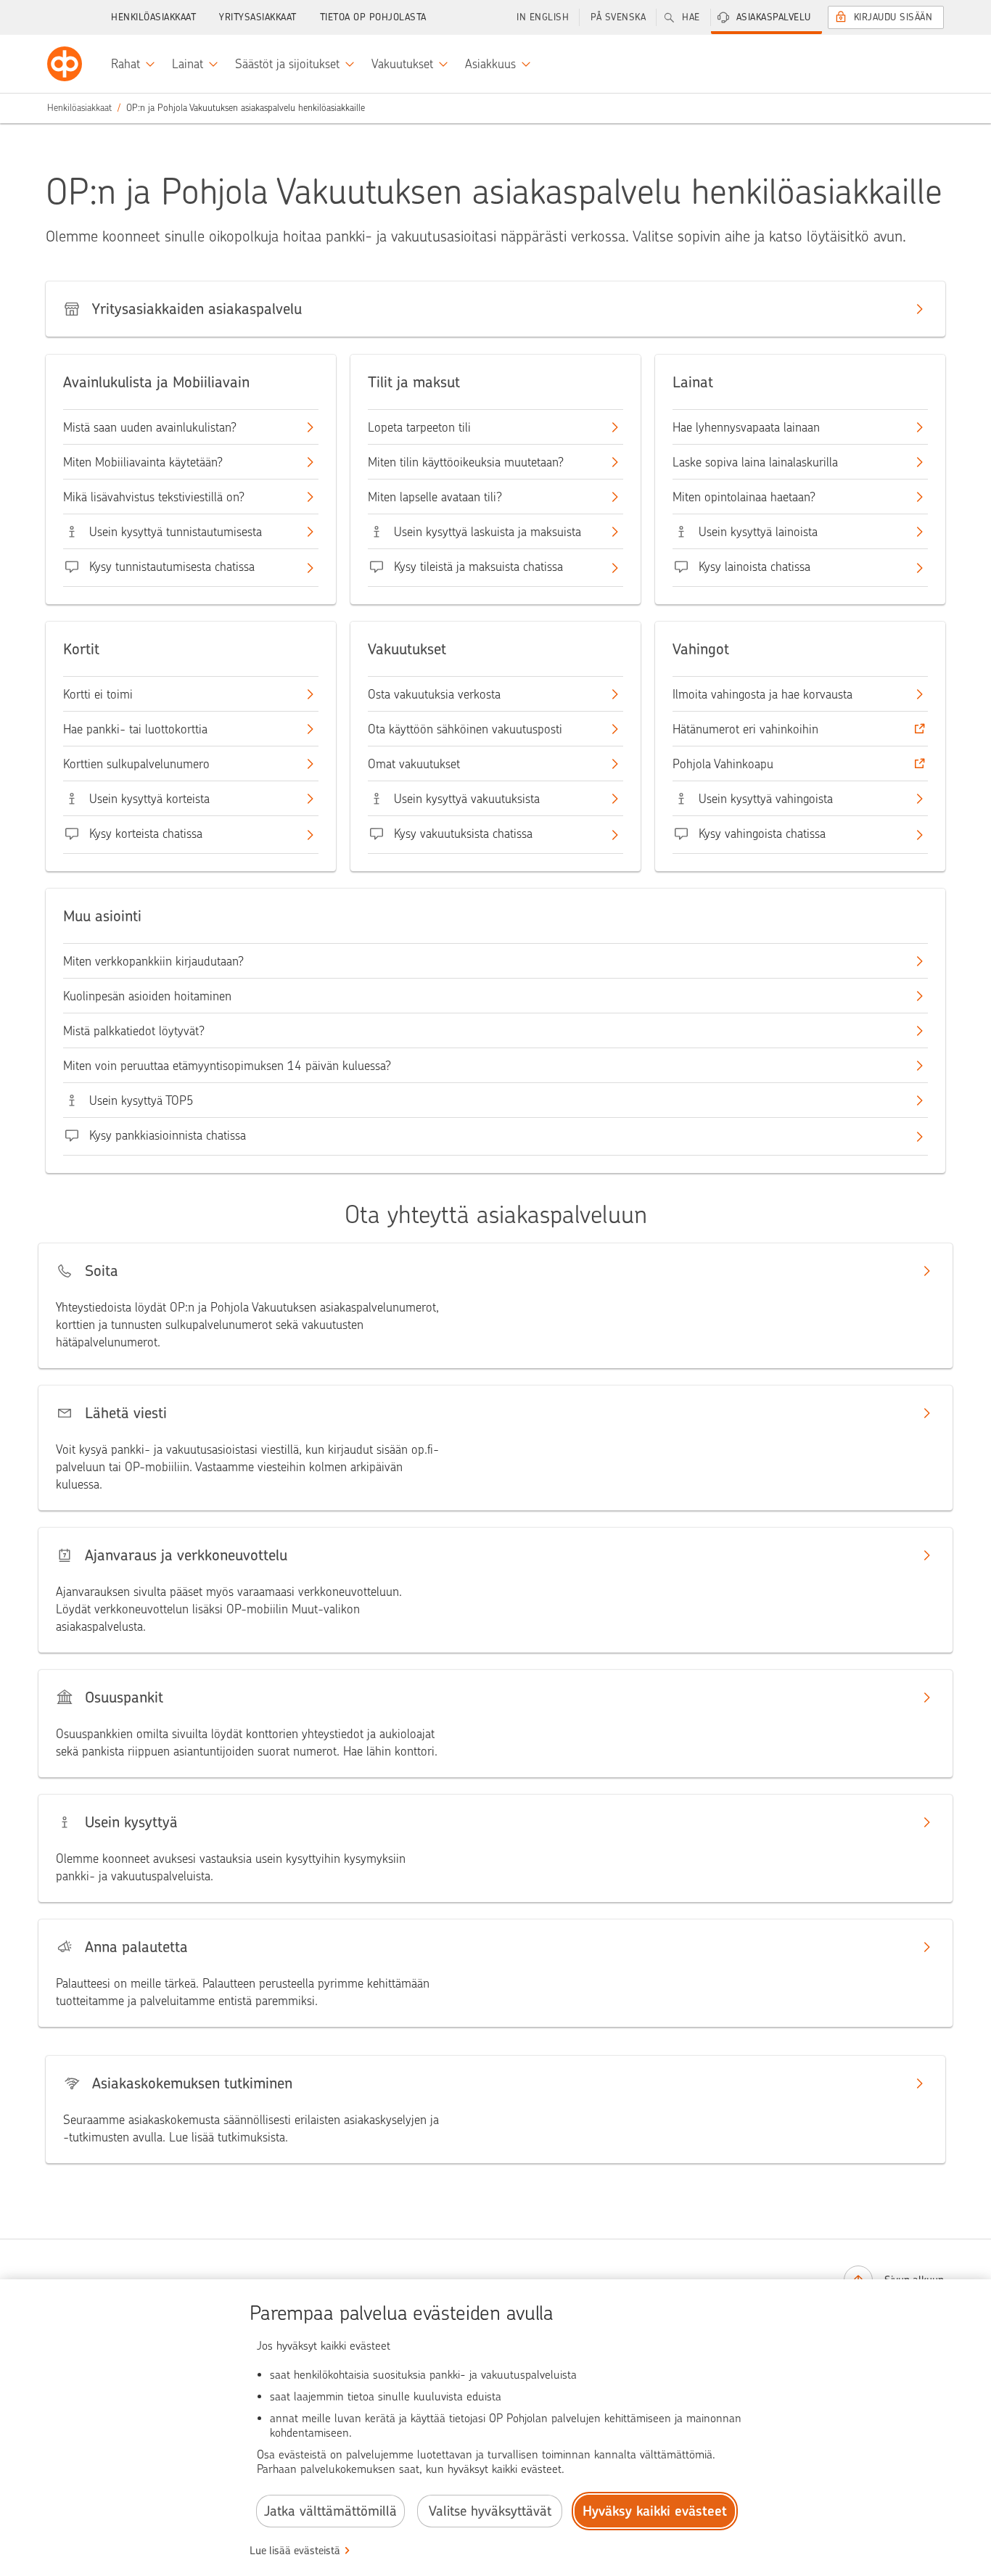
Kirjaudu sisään (893, 17)
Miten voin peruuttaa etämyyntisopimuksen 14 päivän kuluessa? (227, 1066)
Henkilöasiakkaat (153, 17)
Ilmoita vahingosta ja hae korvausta (762, 694)
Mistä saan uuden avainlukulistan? (150, 427)
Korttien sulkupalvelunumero (136, 764)
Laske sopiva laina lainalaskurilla (755, 462)
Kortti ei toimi (98, 694)
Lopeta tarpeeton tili (419, 427)
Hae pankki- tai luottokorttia (135, 729)
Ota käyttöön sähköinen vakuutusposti (465, 729)
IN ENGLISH (543, 17)
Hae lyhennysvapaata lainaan (746, 427)
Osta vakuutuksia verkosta (434, 694)
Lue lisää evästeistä (295, 2551)
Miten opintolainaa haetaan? (744, 497)
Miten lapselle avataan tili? (435, 497)
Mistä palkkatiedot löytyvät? (134, 1031)
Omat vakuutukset (414, 764)
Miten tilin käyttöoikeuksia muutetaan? (466, 462)
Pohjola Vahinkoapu (723, 764)
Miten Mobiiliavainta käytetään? (143, 462)
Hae (691, 17)
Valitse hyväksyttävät (490, 2511)
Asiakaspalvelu (774, 17)
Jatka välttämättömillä (330, 2511)
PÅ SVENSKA (618, 17)
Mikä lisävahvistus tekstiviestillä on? (154, 497)
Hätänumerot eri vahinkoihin (745, 729)
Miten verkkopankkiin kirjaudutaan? (153, 961)
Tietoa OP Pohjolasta (373, 17)
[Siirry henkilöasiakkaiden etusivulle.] (65, 64)
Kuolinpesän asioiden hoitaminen (147, 996)
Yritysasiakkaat (258, 17)
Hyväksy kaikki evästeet (655, 2511)
